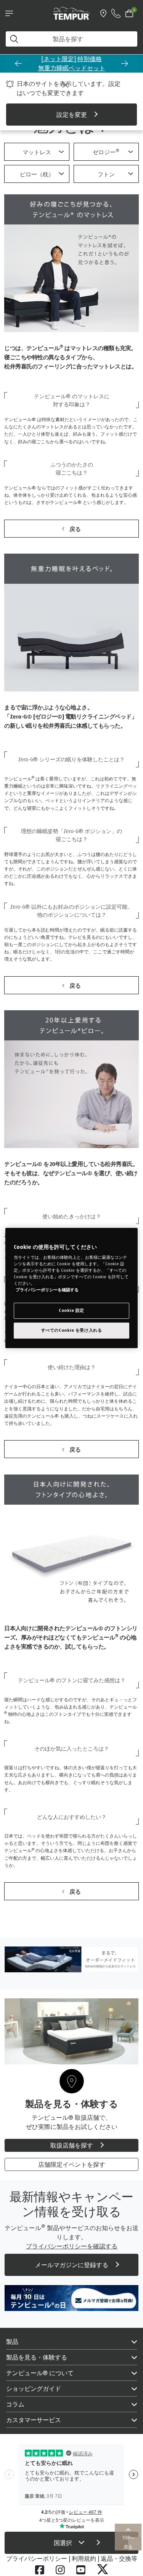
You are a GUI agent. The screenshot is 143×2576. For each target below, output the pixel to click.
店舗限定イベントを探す (72, 2164)
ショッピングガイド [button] (34, 2389)
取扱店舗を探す (72, 2145)
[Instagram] (60, 2570)
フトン (106, 174)
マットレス (37, 152)
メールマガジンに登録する (72, 2265)
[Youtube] (81, 2570)
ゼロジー (106, 152)
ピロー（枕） (37, 174)
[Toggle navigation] (9, 13)
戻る (75, 529)
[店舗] (103, 13)
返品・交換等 (119, 2558)
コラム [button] (15, 2404)
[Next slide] (125, 63)
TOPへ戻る (128, 2542)
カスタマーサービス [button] (34, 2420)
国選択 (64, 2543)
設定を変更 (72, 115)
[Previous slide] (18, 63)
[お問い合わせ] (116, 13)
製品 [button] (12, 2342)
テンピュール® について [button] (40, 2373)
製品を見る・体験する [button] (37, 2357)
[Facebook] (40, 2570)
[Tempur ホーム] (72, 13)
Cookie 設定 (71, 1311)
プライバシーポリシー (37, 2558)
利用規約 (84, 2558)
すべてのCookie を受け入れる (72, 1330)
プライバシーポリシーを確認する (47, 1290)
